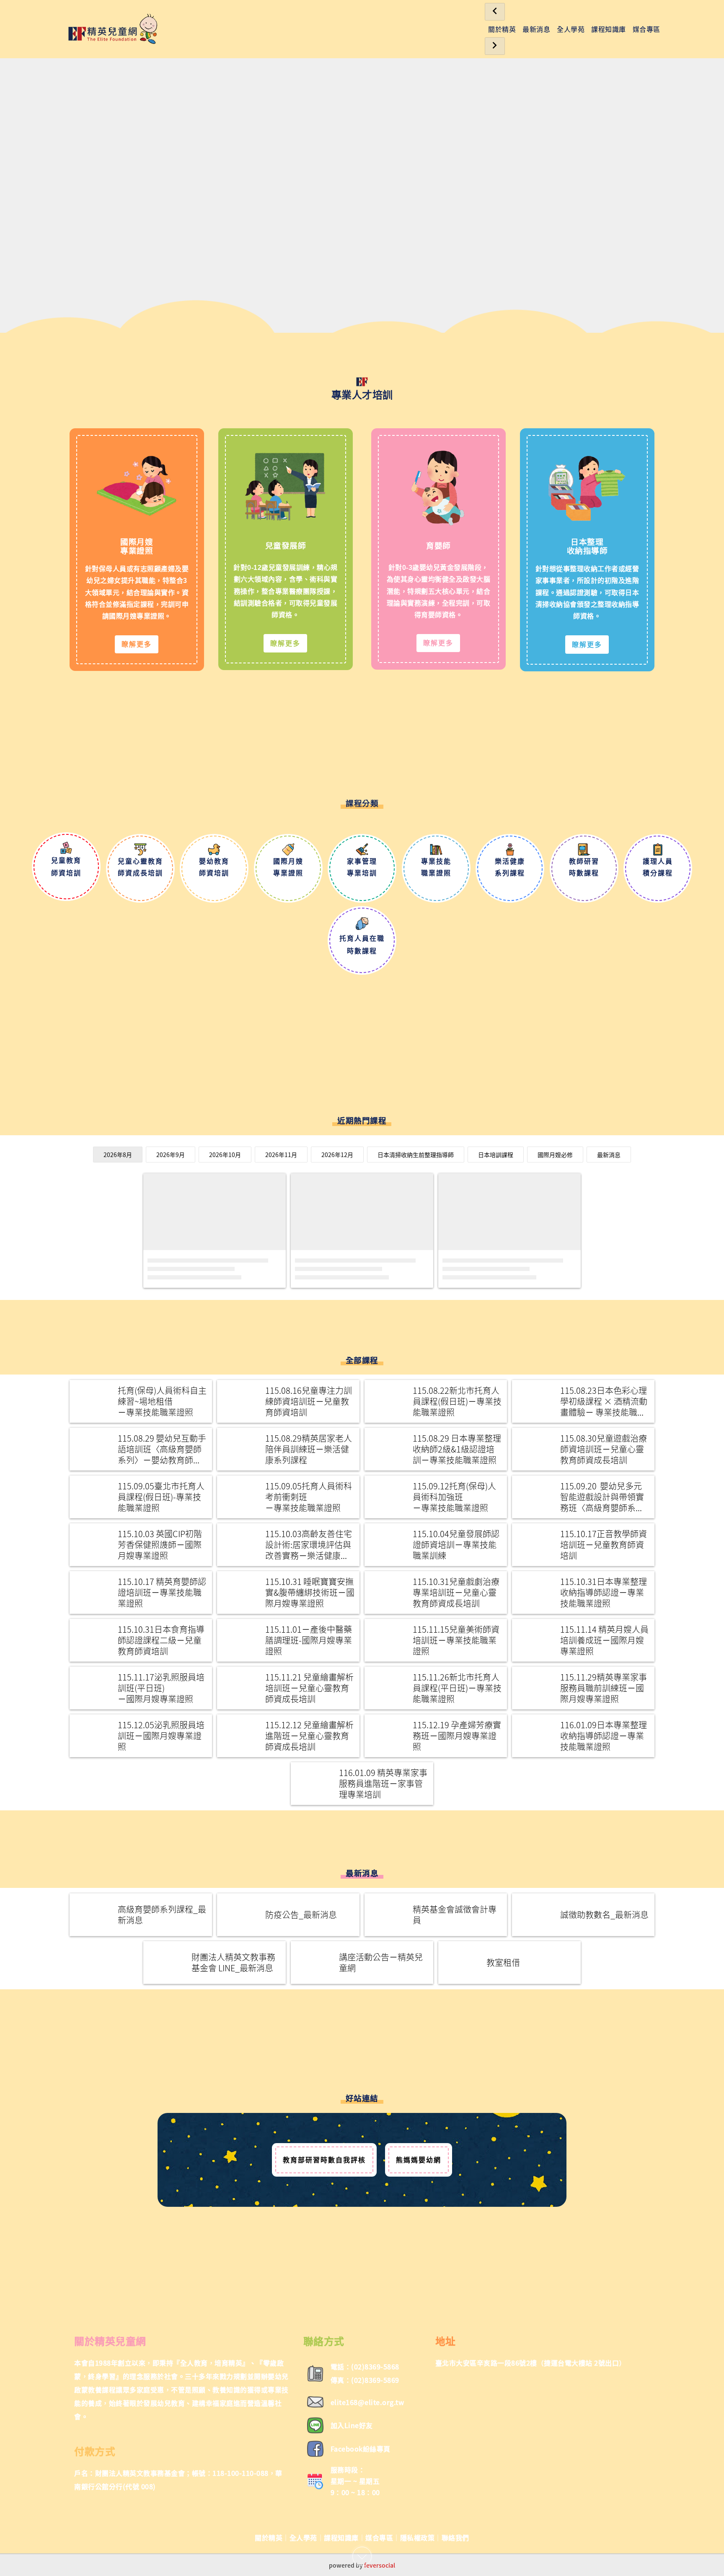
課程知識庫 (609, 29)
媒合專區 (646, 29)
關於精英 (502, 29)
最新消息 (536, 29)
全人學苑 (571, 29)
